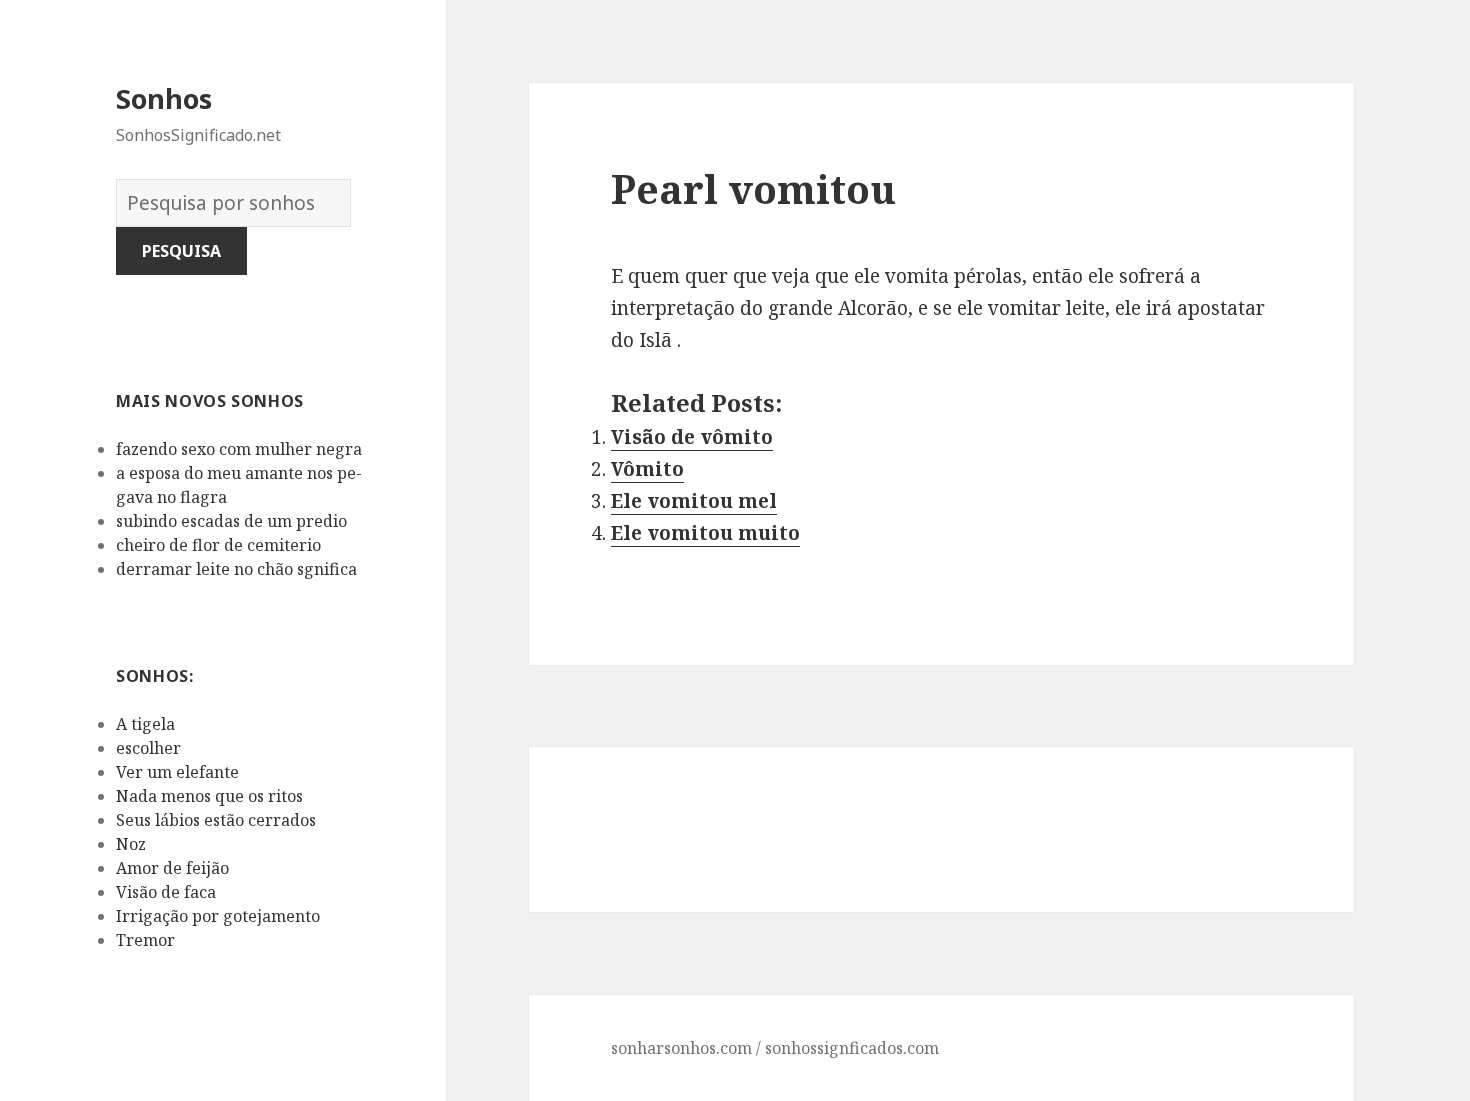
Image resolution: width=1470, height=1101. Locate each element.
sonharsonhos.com (681, 1048)
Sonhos (164, 98)
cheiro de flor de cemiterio (218, 545)
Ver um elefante (177, 772)
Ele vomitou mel (694, 501)
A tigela (145, 724)
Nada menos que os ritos (209, 796)
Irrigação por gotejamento (218, 916)
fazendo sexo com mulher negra (239, 449)
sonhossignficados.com (852, 1048)
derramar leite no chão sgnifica (236, 569)
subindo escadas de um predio (231, 521)
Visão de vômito (692, 437)
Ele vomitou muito (705, 533)
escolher (148, 748)
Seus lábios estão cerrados (216, 820)
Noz (131, 844)
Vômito (647, 469)
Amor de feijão (172, 868)
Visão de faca (166, 892)
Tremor (145, 940)
